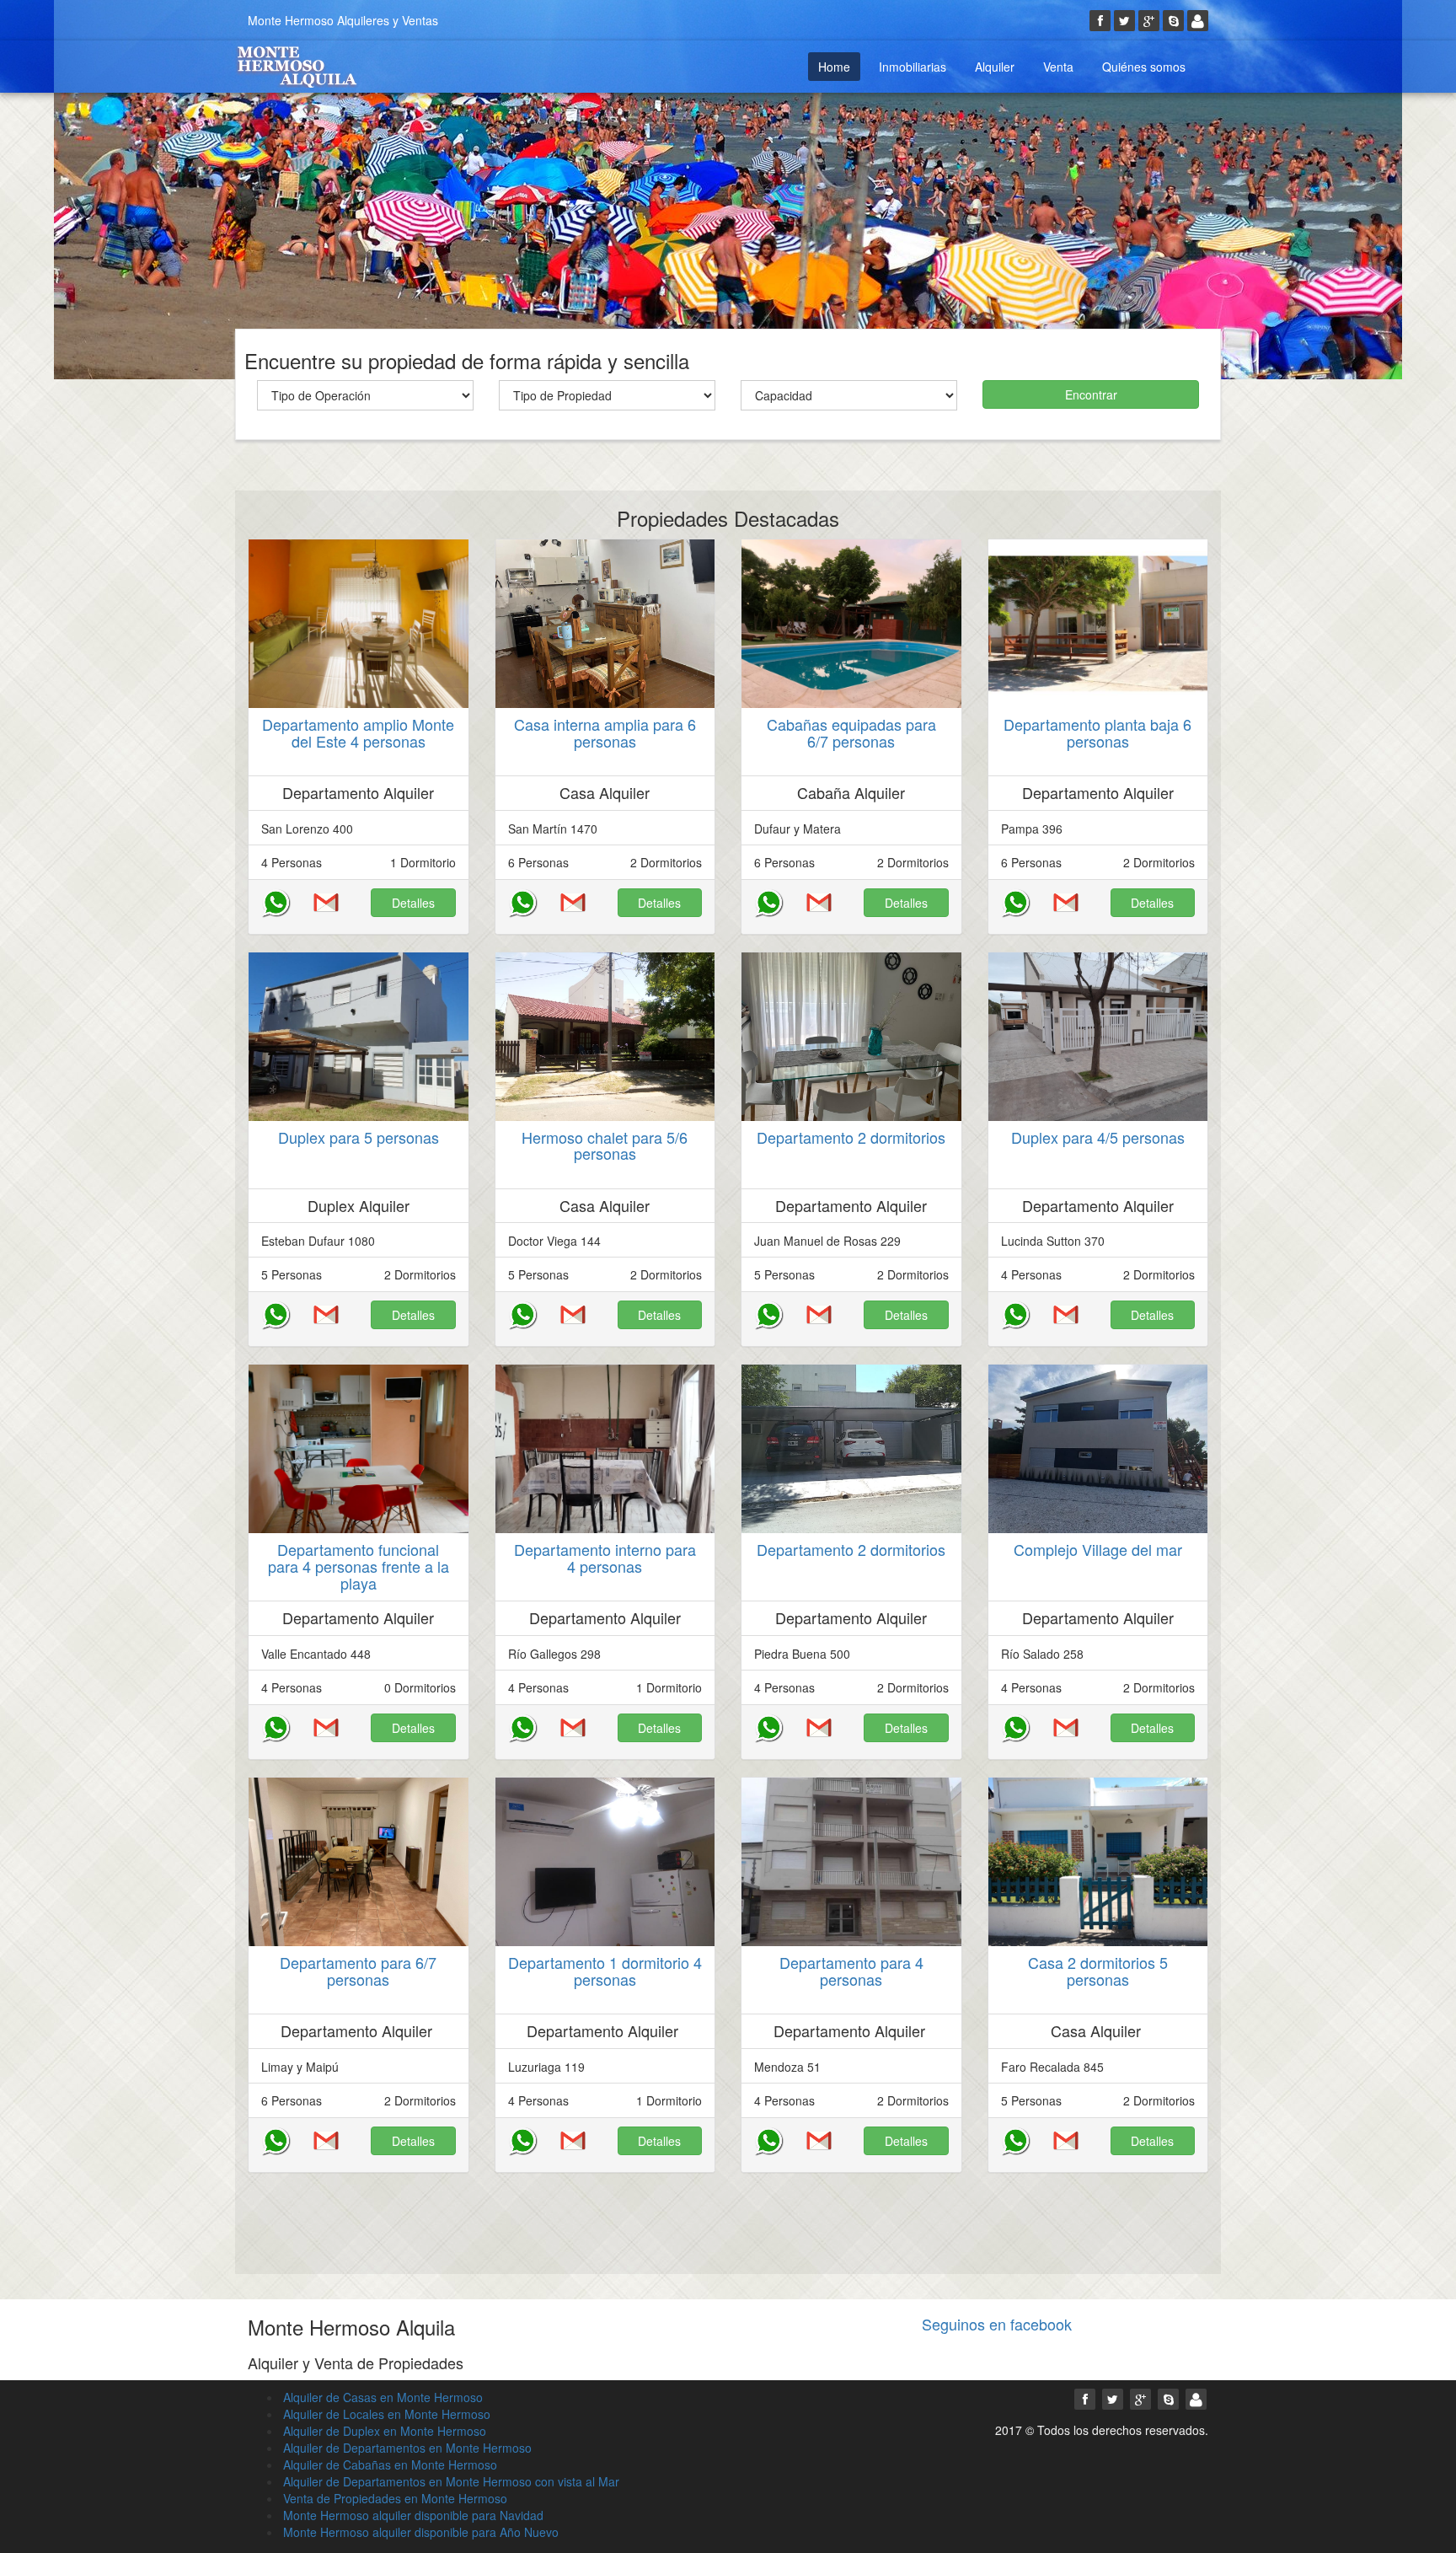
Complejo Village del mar (1098, 1549)
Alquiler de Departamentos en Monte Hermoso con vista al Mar (451, 2481)
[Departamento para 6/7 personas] (359, 1862)
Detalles (413, 903)
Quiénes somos (1144, 67)
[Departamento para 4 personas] (851, 1862)
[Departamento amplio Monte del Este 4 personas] (359, 624)
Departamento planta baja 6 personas (1097, 732)
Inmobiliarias (913, 67)
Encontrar (1091, 394)
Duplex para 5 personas (359, 1137)
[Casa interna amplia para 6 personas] (605, 624)
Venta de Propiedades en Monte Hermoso (395, 2498)
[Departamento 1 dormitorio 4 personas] (605, 1862)
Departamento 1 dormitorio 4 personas (605, 1971)
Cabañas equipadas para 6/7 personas (851, 732)
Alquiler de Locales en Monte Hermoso (387, 2414)
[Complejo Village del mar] (1098, 1449)
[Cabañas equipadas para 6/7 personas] (851, 624)
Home (834, 67)
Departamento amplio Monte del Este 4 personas (358, 732)
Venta (1058, 67)
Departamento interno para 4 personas (605, 1558)
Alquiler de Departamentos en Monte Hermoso (407, 2448)
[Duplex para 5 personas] (359, 1037)
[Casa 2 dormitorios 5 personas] (1098, 1862)
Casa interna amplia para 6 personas (605, 732)
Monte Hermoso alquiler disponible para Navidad (413, 2515)
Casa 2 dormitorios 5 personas (1098, 1971)
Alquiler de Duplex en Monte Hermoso (385, 2431)
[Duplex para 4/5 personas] (1098, 1037)
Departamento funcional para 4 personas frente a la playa (359, 1566)
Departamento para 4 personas (851, 1971)
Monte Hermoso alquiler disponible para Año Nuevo (421, 2532)
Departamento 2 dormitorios (851, 1137)
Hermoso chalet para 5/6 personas (605, 1145)
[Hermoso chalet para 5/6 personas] (605, 1037)
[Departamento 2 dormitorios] (851, 1037)
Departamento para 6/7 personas (358, 1971)
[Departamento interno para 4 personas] (605, 1449)
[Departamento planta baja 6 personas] (1098, 624)
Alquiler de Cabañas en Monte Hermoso (390, 2465)
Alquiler (995, 67)
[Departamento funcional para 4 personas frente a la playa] (359, 1449)
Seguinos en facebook (997, 2324)
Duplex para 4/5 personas (1098, 1137)
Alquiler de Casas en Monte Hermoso (383, 2397)
